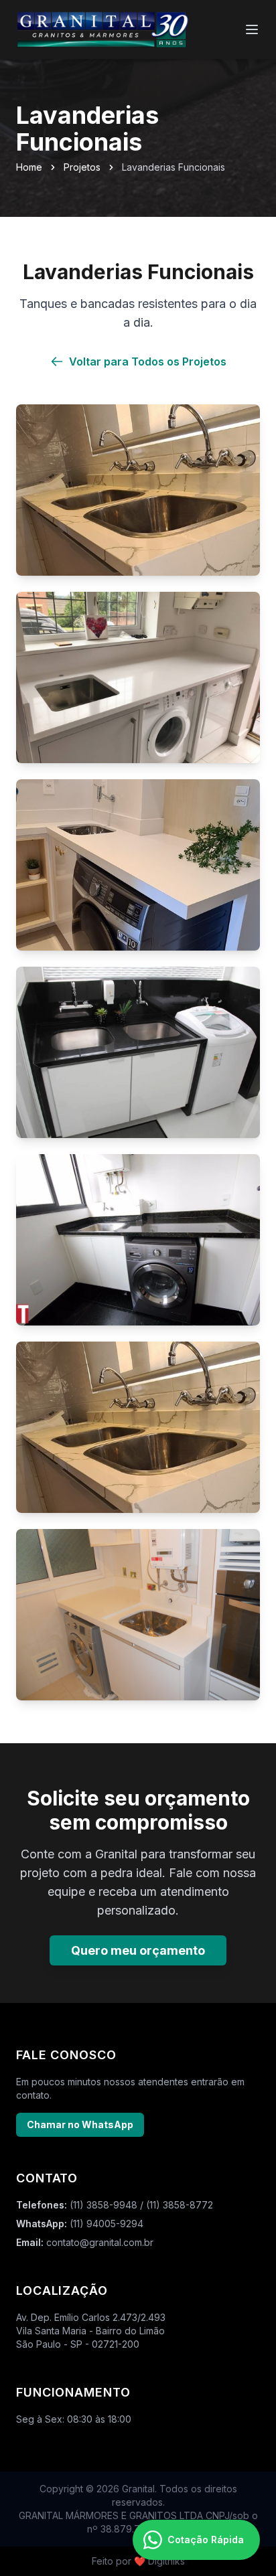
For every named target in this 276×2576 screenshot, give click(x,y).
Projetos (82, 167)
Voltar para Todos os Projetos (148, 361)
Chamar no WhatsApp (80, 2124)
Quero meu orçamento (138, 1950)
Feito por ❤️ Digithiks (138, 2561)
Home (29, 167)
